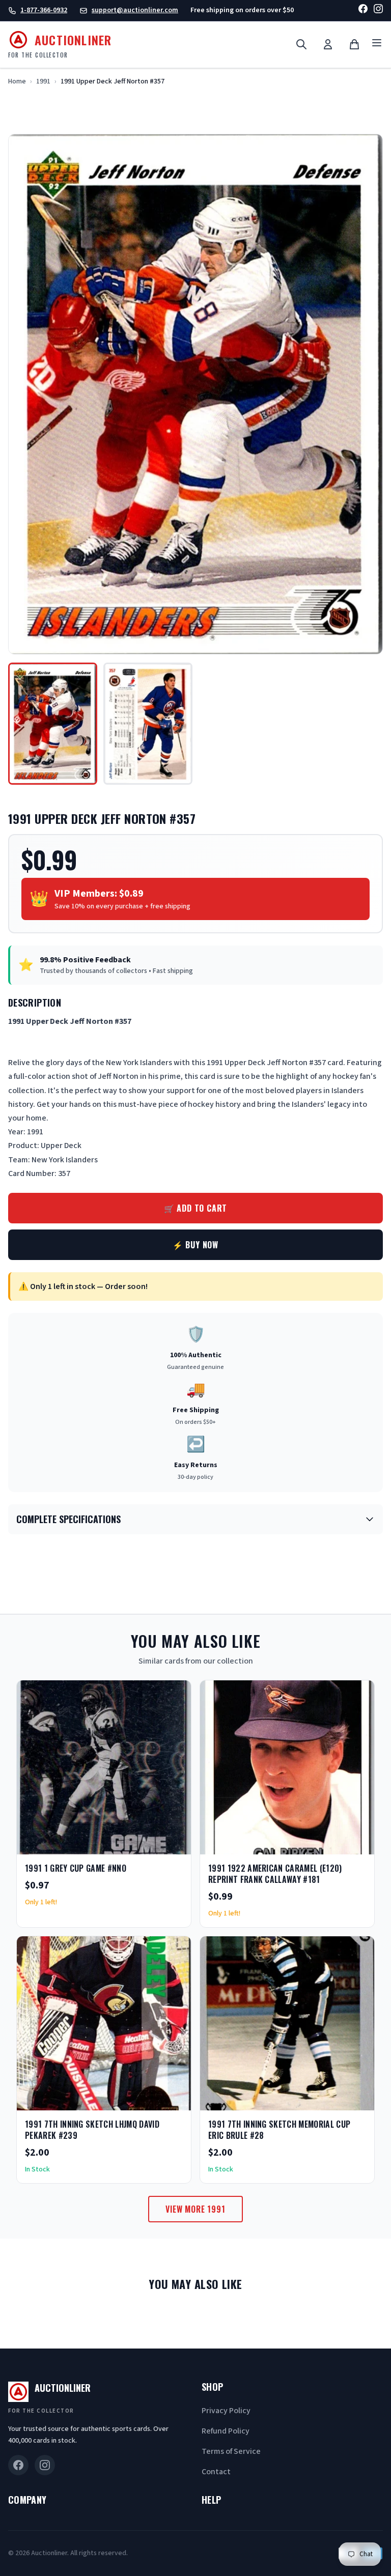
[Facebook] (363, 10)
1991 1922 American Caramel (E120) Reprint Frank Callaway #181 (275, 1874)
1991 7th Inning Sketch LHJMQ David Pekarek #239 (92, 2130)
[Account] (328, 44)
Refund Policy (226, 2431)
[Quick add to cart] (175, 1843)
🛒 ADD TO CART (195, 1208)
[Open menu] (377, 45)
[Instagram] (378, 10)
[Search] (301, 44)
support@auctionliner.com (135, 10)
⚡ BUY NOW (195, 1245)
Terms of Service (231, 2451)
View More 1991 (195, 2209)
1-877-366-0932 (44, 10)
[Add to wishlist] (150, 1843)
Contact (216, 2472)
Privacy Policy (226, 2411)
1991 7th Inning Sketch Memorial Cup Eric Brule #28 (279, 2130)
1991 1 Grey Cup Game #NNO (76, 1868)
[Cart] (354, 44)
